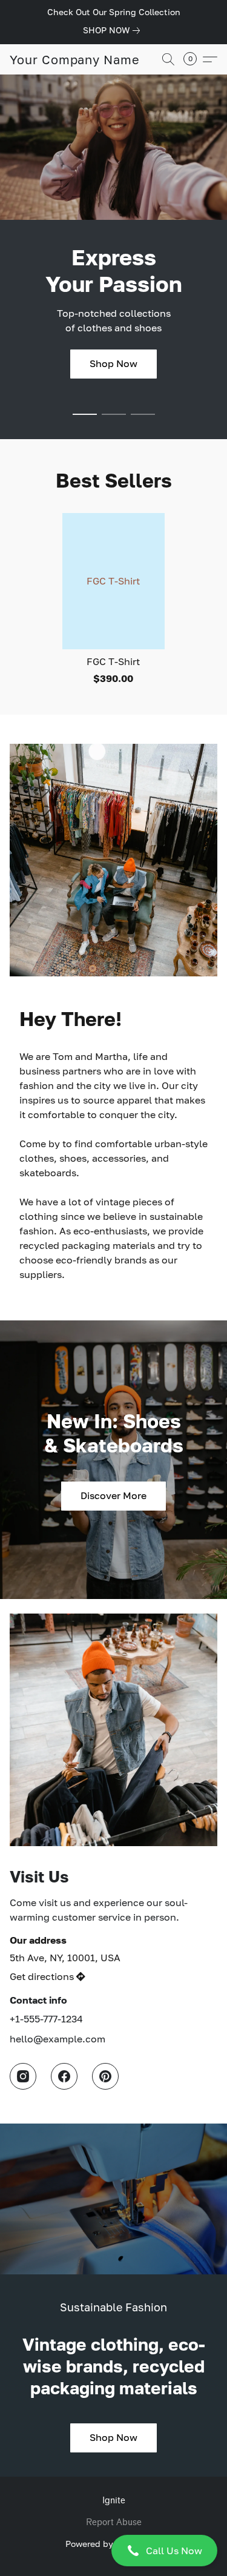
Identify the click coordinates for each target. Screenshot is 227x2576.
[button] (113, 2551)
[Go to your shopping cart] (194, 59)
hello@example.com (58, 2039)
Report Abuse (114, 2522)
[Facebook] (64, 2076)
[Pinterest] (105, 2076)
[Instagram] (23, 2076)
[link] (114, 30)
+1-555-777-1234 (46, 2019)
